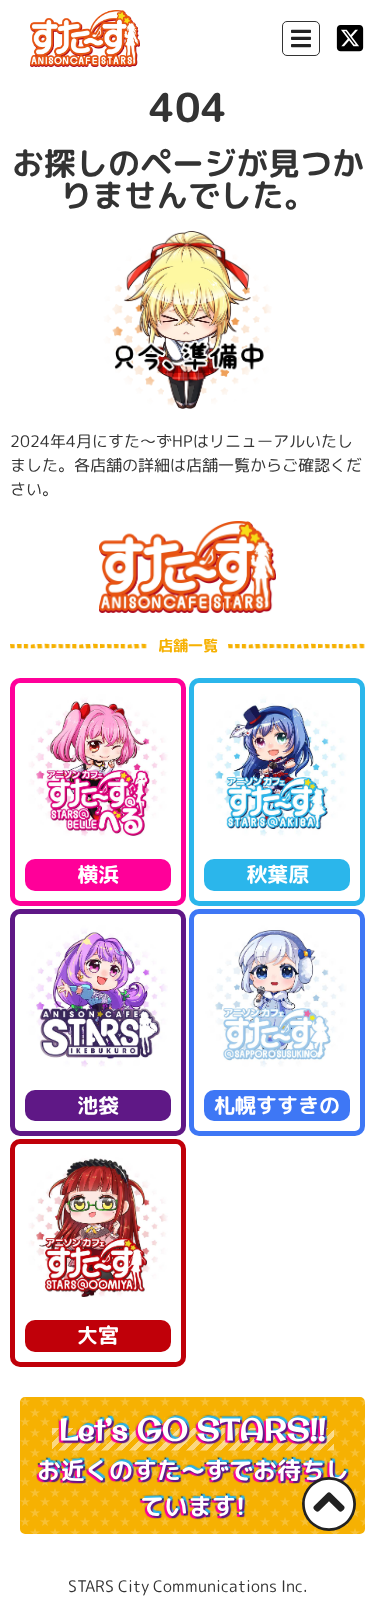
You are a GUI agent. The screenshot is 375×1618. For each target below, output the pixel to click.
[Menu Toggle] (301, 38)
